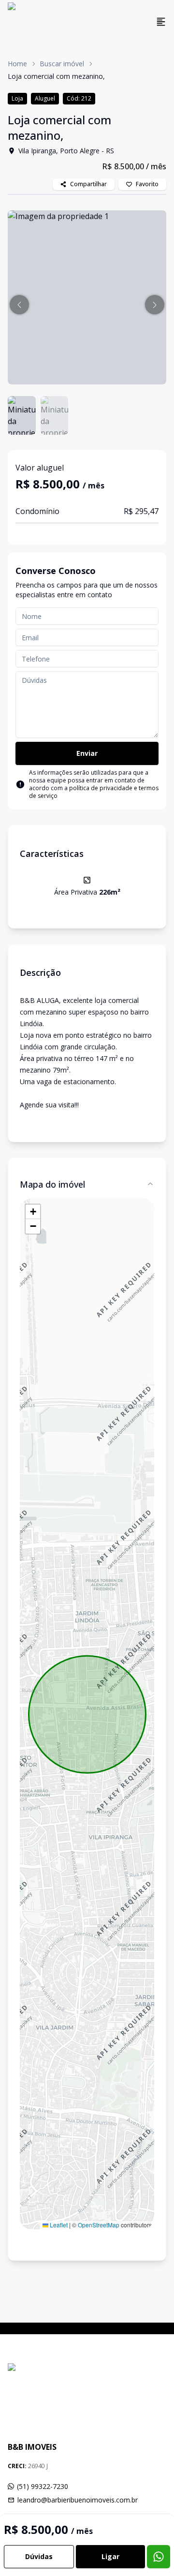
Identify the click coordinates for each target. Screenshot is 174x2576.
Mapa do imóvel (52, 1184)
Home (17, 64)
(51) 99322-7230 (43, 2486)
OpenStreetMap (99, 2225)
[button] (19, 305)
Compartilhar (88, 184)
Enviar (87, 753)
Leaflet (58, 2225)
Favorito (147, 184)
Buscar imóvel (62, 64)
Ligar (110, 2556)
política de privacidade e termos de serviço (94, 792)
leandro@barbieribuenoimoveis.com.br (78, 2500)
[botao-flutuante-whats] (159, 2557)
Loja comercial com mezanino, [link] (56, 76)
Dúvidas (39, 2556)
